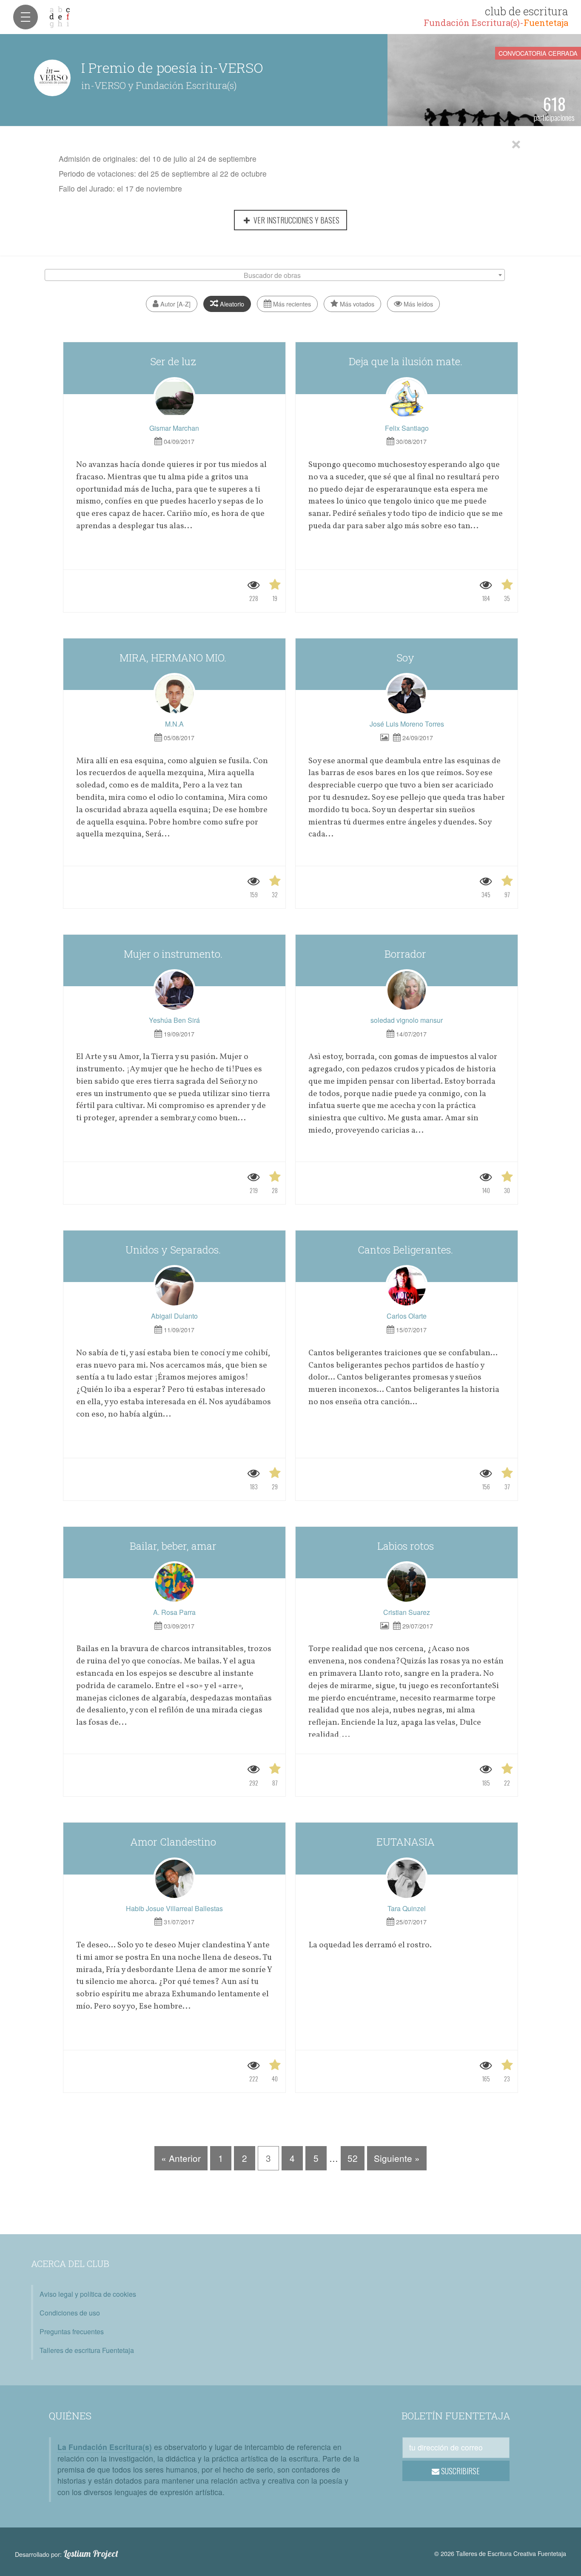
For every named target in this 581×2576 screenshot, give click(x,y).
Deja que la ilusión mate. (407, 361)
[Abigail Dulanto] (174, 1286)
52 (353, 2158)
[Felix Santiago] (407, 398)
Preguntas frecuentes (72, 2331)
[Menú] (26, 17)
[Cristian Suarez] (407, 1583)
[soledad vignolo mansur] (407, 990)
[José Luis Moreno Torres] (407, 694)
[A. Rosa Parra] (174, 1583)
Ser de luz (174, 361)
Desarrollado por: (67, 2554)
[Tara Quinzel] (407, 1879)
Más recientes (291, 304)
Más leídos (417, 304)
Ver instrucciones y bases (296, 220)
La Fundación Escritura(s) (105, 2447)
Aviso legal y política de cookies (88, 2294)
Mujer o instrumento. (174, 954)
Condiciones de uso (70, 2313)
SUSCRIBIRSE (460, 2471)
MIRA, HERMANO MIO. (174, 658)
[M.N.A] (174, 694)
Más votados (356, 304)
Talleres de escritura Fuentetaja (87, 2350)
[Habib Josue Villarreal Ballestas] (174, 1879)
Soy (407, 658)
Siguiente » (397, 2158)
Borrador (407, 954)
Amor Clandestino (174, 1842)
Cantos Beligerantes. (407, 1250)
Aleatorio (231, 304)
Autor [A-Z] (175, 304)
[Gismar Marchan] (174, 398)
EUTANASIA (407, 1842)
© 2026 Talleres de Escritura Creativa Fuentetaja (500, 2553)
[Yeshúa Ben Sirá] (174, 990)
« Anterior (181, 2158)
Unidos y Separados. (174, 1250)
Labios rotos (407, 1546)
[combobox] (275, 275)
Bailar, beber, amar (174, 1546)
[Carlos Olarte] (407, 1286)
